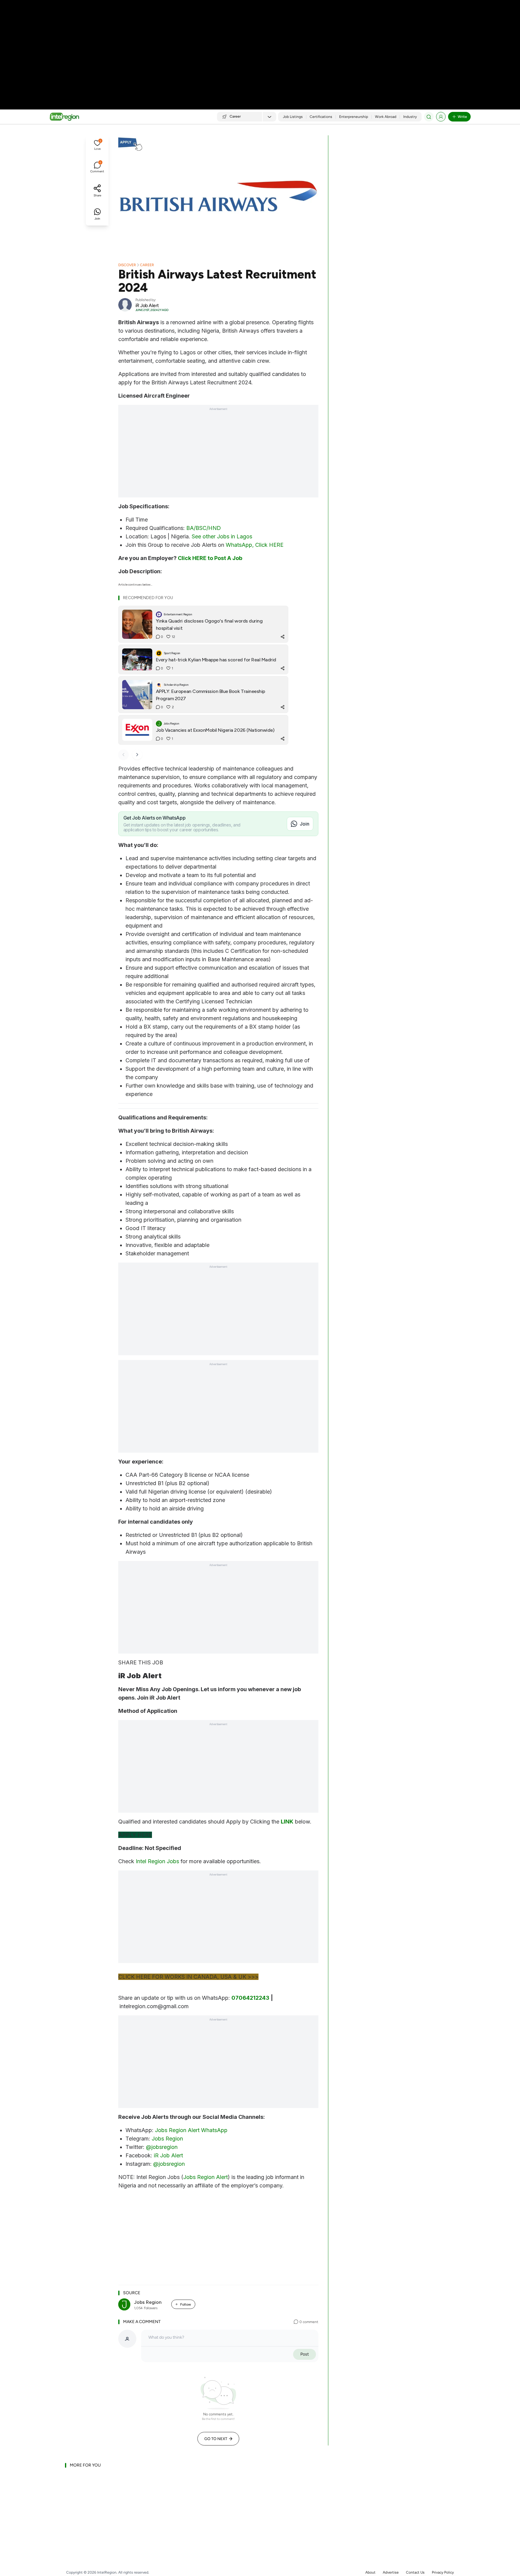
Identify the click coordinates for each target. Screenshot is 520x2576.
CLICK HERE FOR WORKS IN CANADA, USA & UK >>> (188, 1977)
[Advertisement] (260, 48)
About (370, 2572)
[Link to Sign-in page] (441, 117)
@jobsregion (162, 2147)
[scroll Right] (137, 755)
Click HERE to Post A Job (210, 558)
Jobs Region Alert (206, 2177)
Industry (410, 117)
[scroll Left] (123, 755)
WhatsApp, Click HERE (255, 545)
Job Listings (293, 117)
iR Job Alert (168, 2155)
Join (305, 824)
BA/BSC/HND (204, 528)
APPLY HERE (135, 1835)
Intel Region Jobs (157, 1861)
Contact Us (415, 2572)
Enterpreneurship (354, 117)
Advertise (391, 2572)
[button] (97, 146)
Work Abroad (386, 117)
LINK (287, 1822)
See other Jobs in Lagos (222, 536)
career (147, 265)
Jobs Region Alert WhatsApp (191, 2130)
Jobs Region (167, 2139)
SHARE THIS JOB (141, 1662)
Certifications (321, 117)
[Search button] (429, 117)
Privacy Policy (443, 2572)
